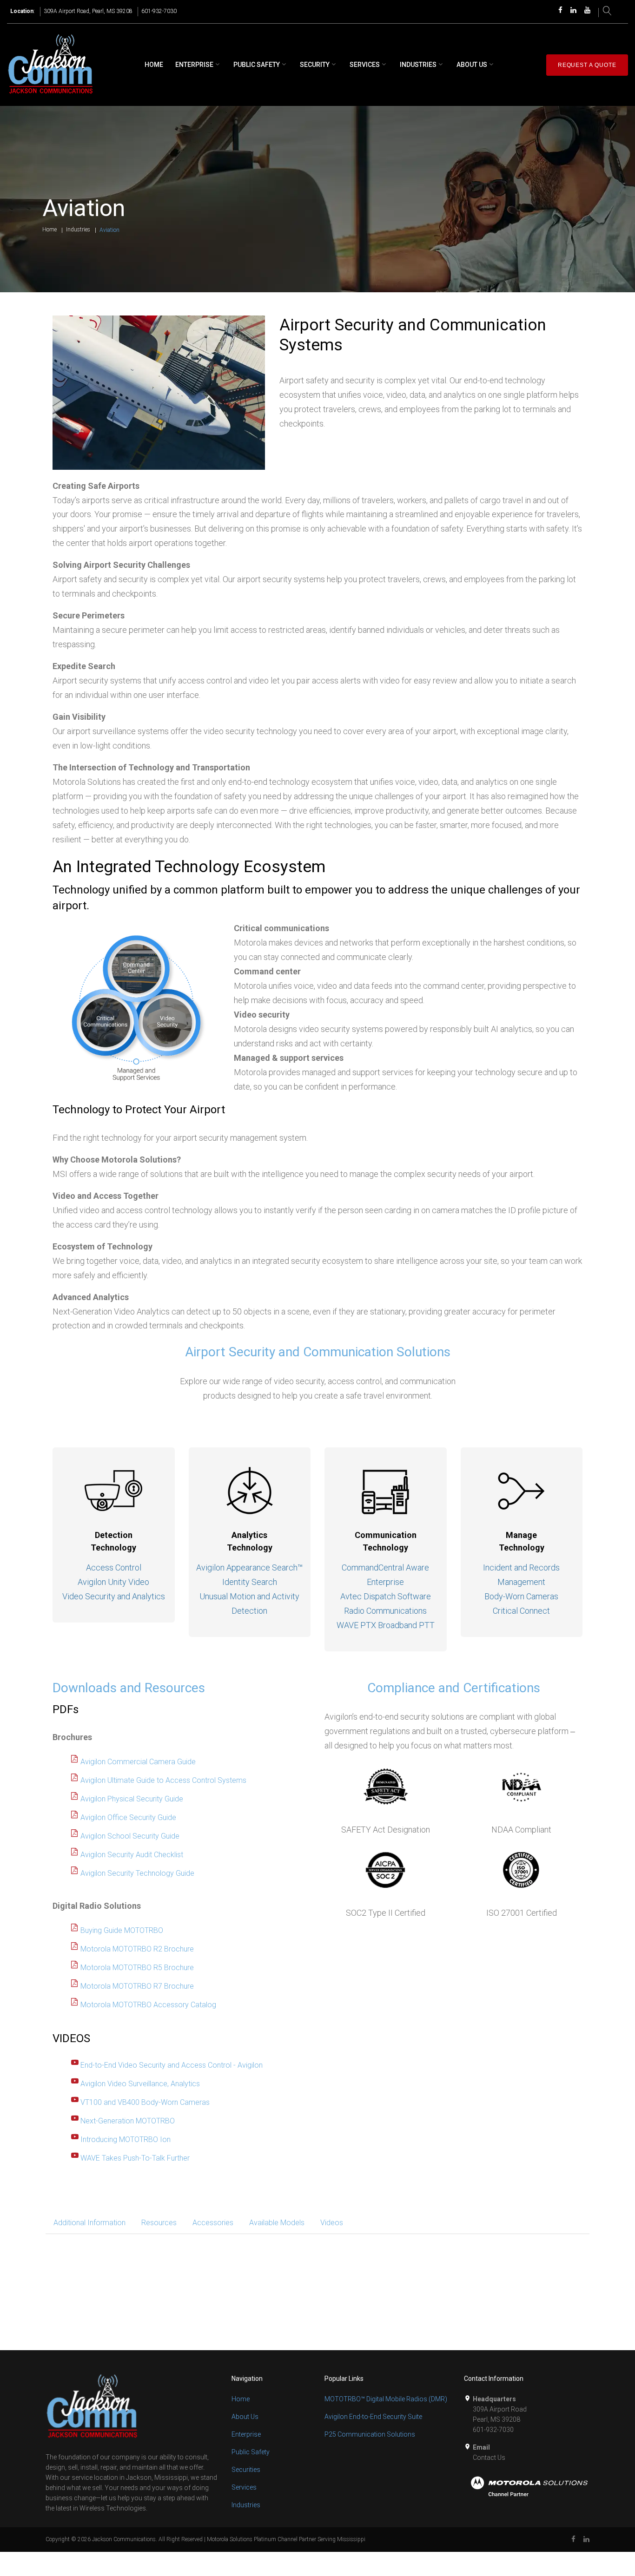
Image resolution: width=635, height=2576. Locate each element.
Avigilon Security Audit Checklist (132, 1855)
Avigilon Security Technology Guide (137, 1873)
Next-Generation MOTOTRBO (128, 2121)
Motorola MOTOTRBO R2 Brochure (137, 1949)
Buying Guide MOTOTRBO (122, 1930)
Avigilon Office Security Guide (128, 1817)
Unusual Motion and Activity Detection (249, 1603)
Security (315, 65)
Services (365, 65)
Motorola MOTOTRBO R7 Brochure (137, 1986)
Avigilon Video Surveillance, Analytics (140, 2084)
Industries (418, 65)
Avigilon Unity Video (113, 1582)
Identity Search (250, 1582)
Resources (159, 2223)
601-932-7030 (159, 11)
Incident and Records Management (521, 1575)
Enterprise (194, 65)
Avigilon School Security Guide (130, 1836)
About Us (472, 65)
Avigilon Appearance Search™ (249, 1567)
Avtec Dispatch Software (386, 1596)
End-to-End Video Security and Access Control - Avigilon (172, 2065)
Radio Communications (385, 1611)
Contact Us (489, 2458)
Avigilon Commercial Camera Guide (138, 1762)
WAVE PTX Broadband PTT (386, 1625)
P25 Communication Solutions (370, 2434)
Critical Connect (521, 1611)
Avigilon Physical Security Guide (132, 1799)
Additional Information (89, 2223)
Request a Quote (587, 65)
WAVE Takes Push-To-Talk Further (135, 2158)
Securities (246, 2470)
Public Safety (257, 65)
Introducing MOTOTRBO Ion (126, 2139)
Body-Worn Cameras (521, 1596)
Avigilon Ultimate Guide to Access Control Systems (163, 1780)
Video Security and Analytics (114, 1596)
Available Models (277, 2223)
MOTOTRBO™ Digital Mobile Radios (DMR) (386, 2399)
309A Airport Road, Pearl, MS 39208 (88, 11)
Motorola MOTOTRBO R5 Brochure (137, 1968)
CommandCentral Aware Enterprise (385, 1575)
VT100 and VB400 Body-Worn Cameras (145, 2102)
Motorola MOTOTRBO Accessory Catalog (148, 2005)
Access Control (114, 1567)
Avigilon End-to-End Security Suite (373, 2417)
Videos (332, 2223)
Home (154, 65)
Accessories (213, 2223)
